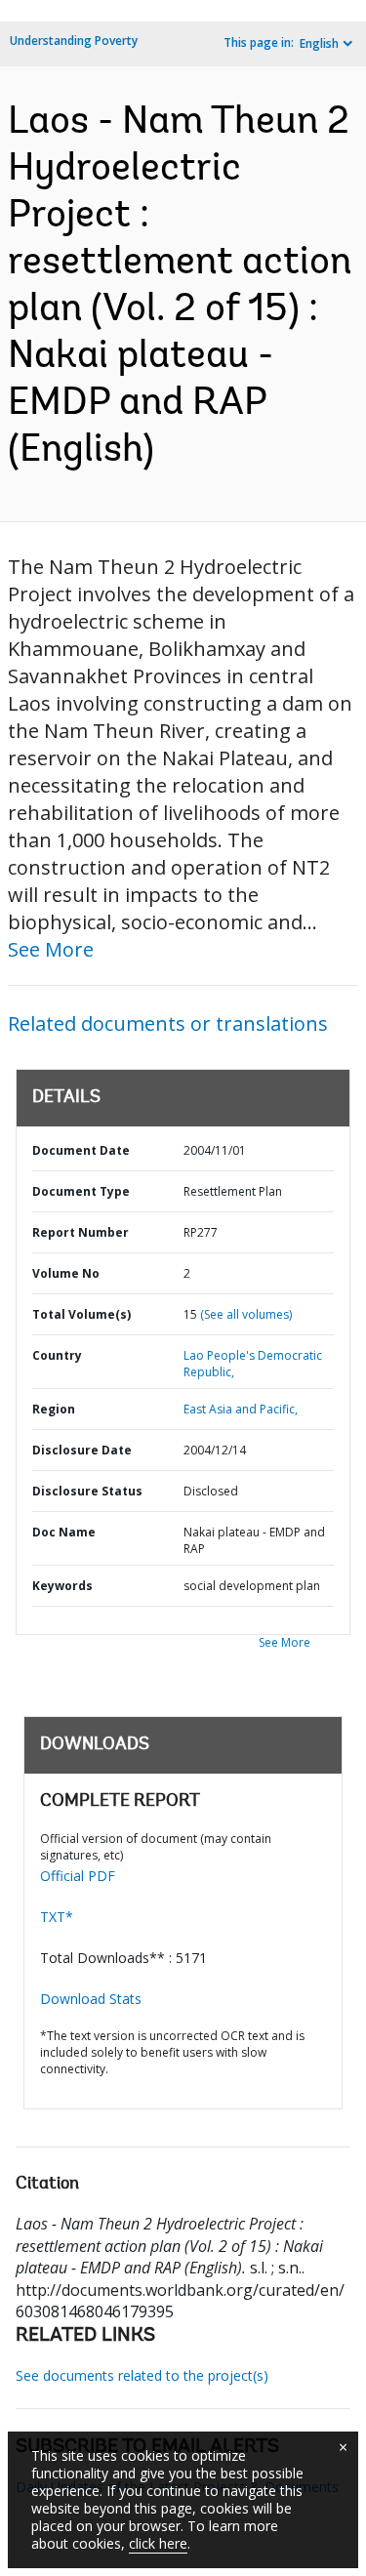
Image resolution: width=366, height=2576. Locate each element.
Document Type (81, 1191)
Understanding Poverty (74, 41)
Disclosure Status (87, 1491)
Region (54, 1409)
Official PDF (78, 1876)
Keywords (62, 1586)
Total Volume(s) (81, 1314)
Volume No (66, 1273)
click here (158, 2543)
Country (57, 1355)
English (319, 43)
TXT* (57, 1917)
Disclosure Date (82, 1450)
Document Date (81, 1150)
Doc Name (64, 1532)
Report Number (81, 1232)
